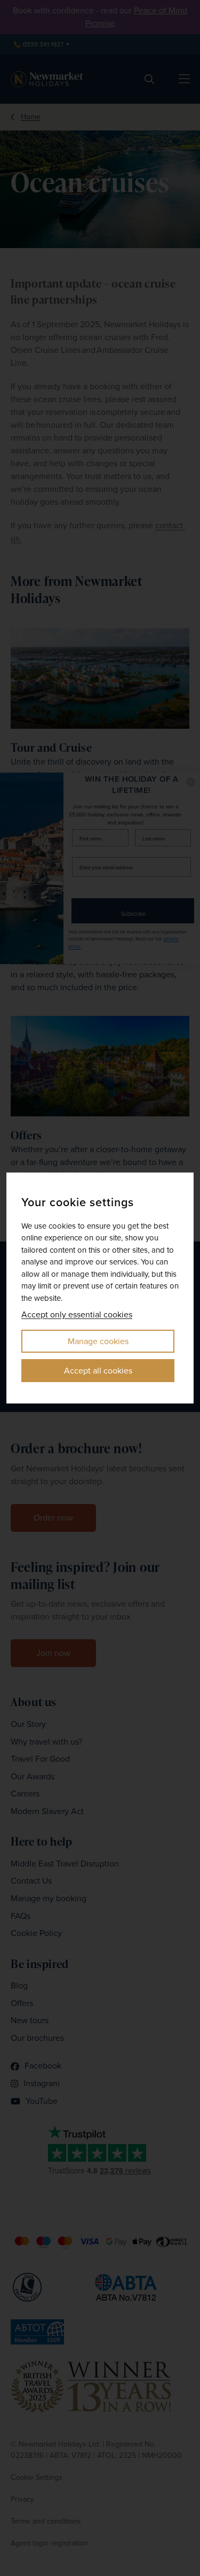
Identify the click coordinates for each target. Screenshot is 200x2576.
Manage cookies (98, 1341)
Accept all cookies (98, 1371)
